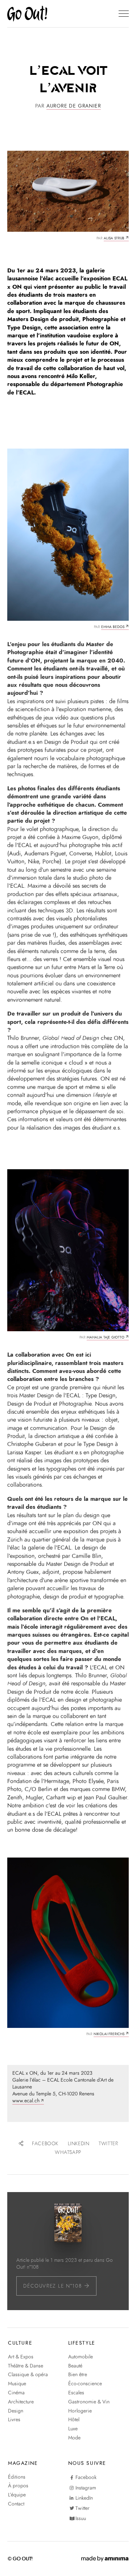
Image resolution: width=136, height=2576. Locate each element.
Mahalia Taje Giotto (106, 1337)
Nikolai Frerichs (109, 2034)
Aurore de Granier (74, 106)
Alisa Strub (114, 238)
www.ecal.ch (26, 2101)
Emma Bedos (113, 627)
